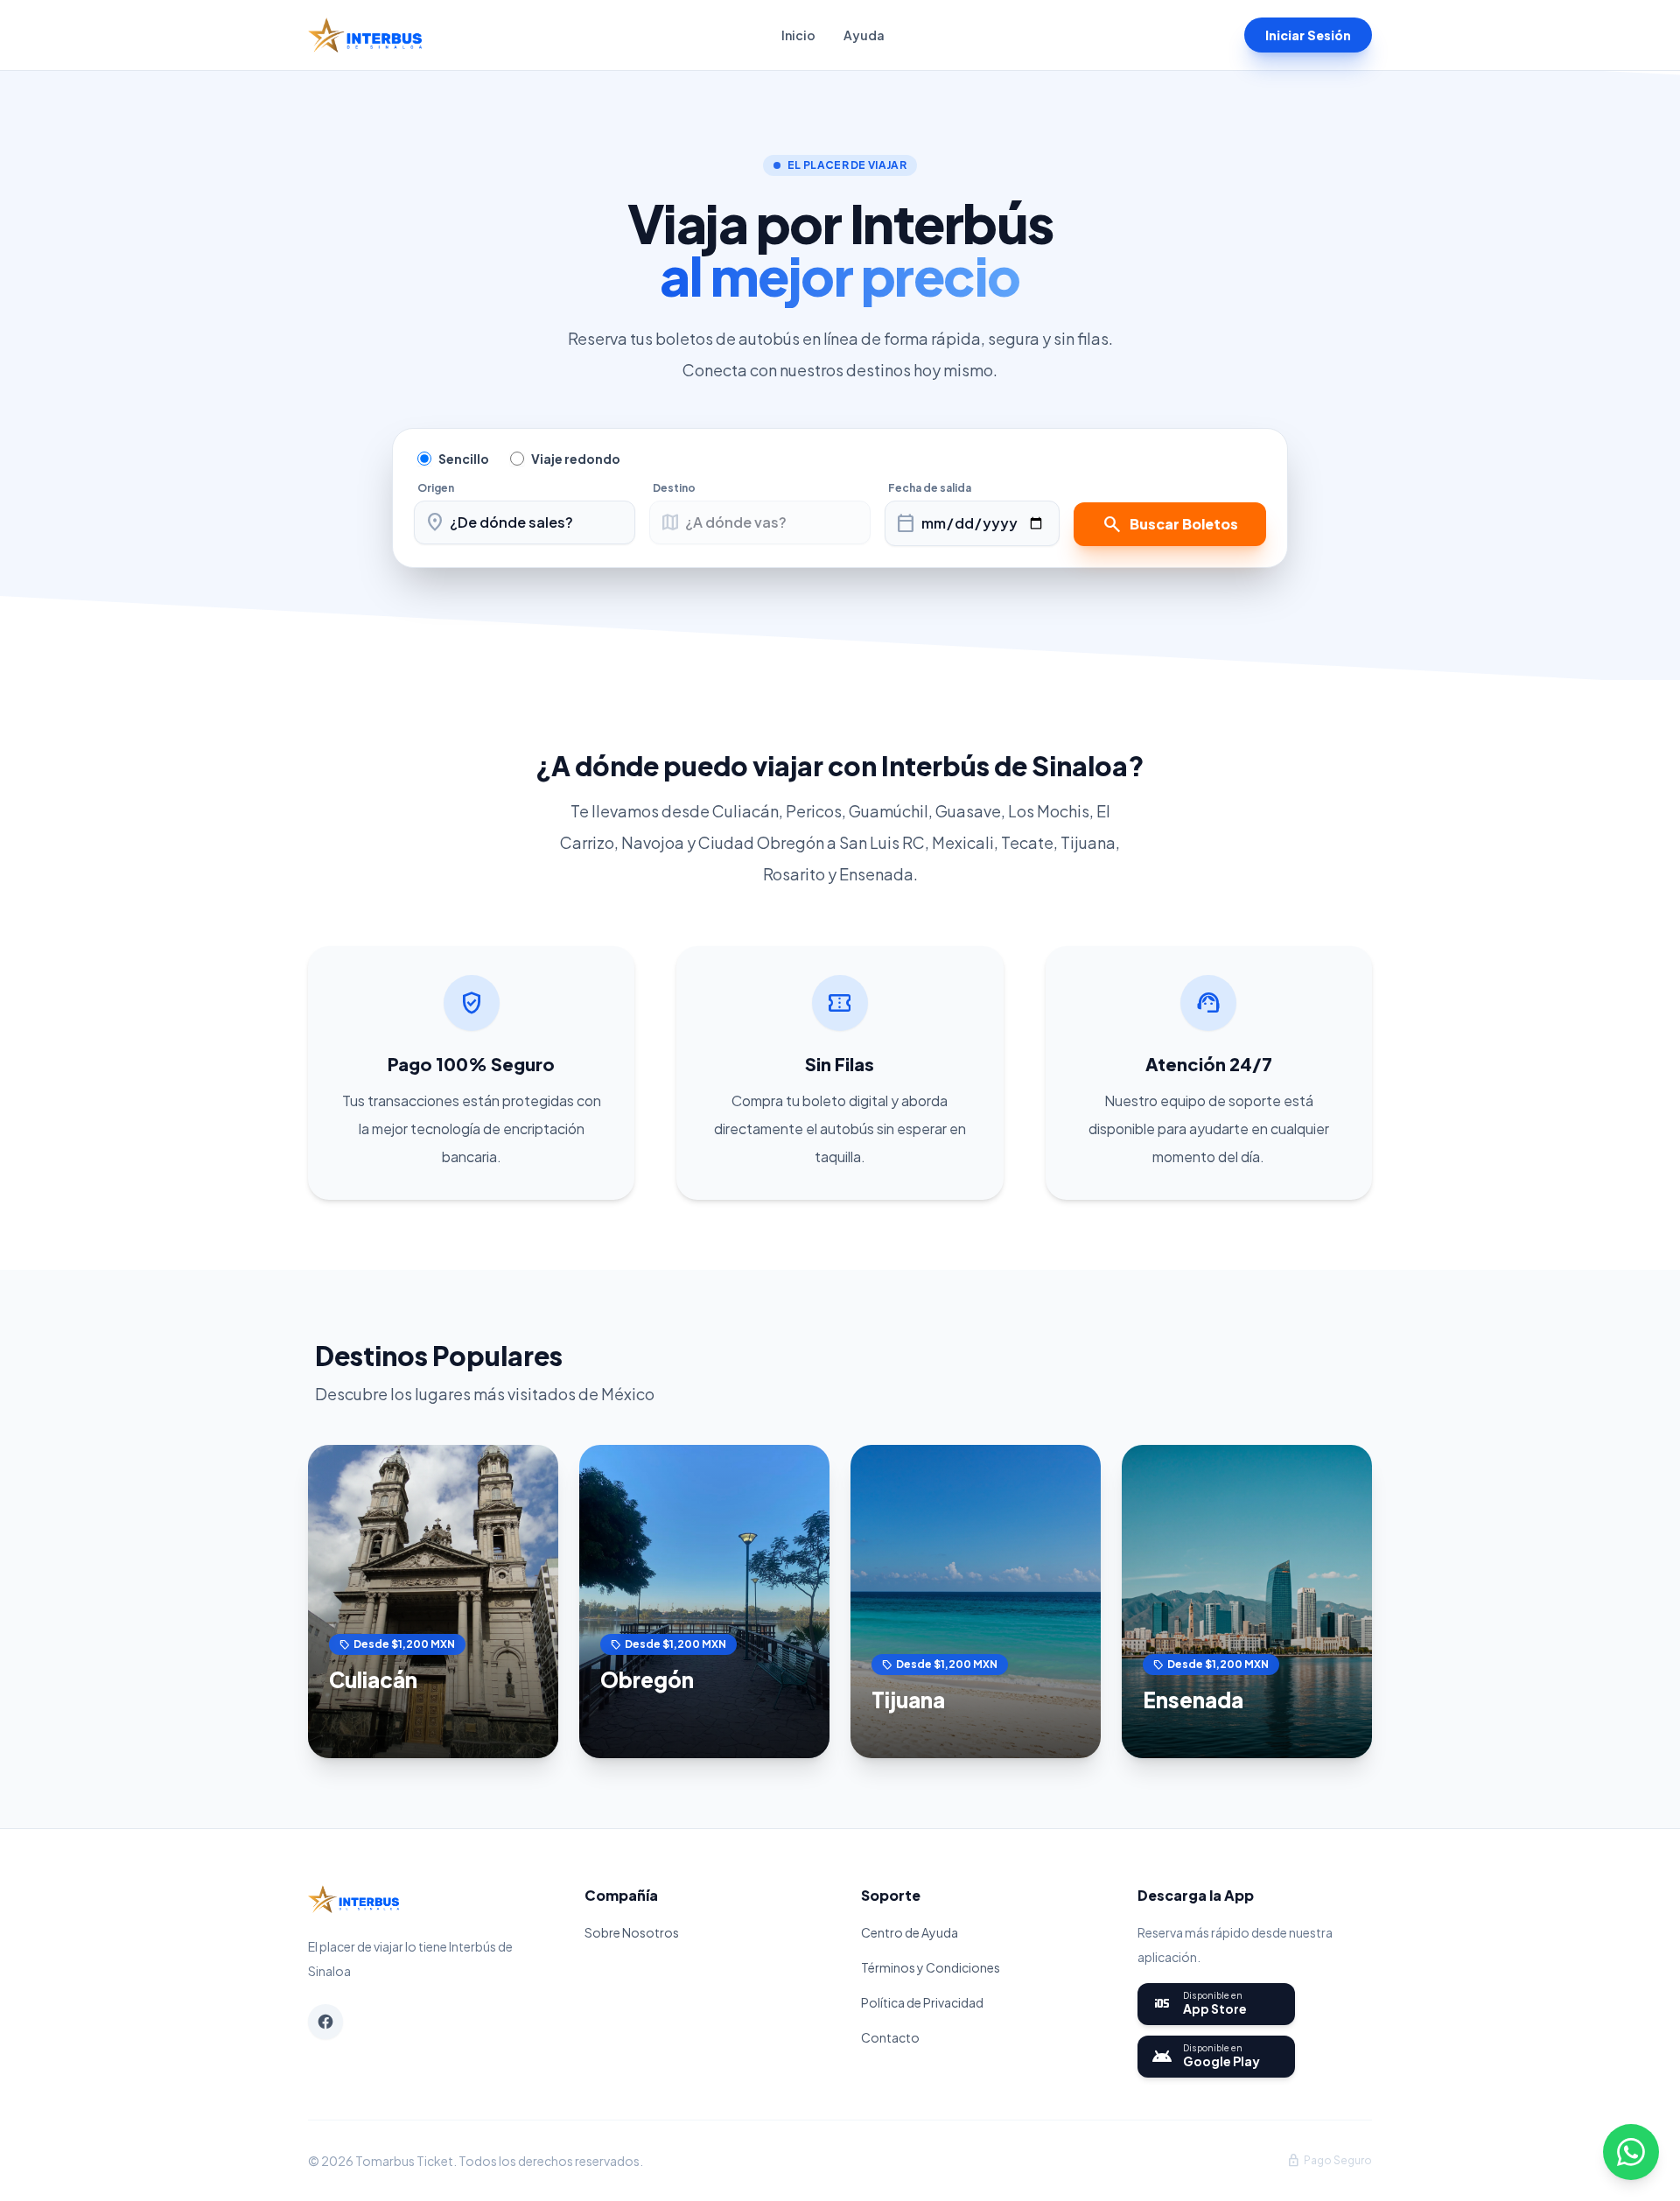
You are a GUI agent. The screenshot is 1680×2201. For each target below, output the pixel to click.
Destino (674, 488)
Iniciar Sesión (1308, 35)
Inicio (798, 35)
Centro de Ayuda (910, 1932)
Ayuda (864, 35)
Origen (436, 488)
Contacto (890, 2037)
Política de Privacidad (922, 2002)
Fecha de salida (930, 488)
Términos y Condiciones (931, 1967)
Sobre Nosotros (632, 1932)
